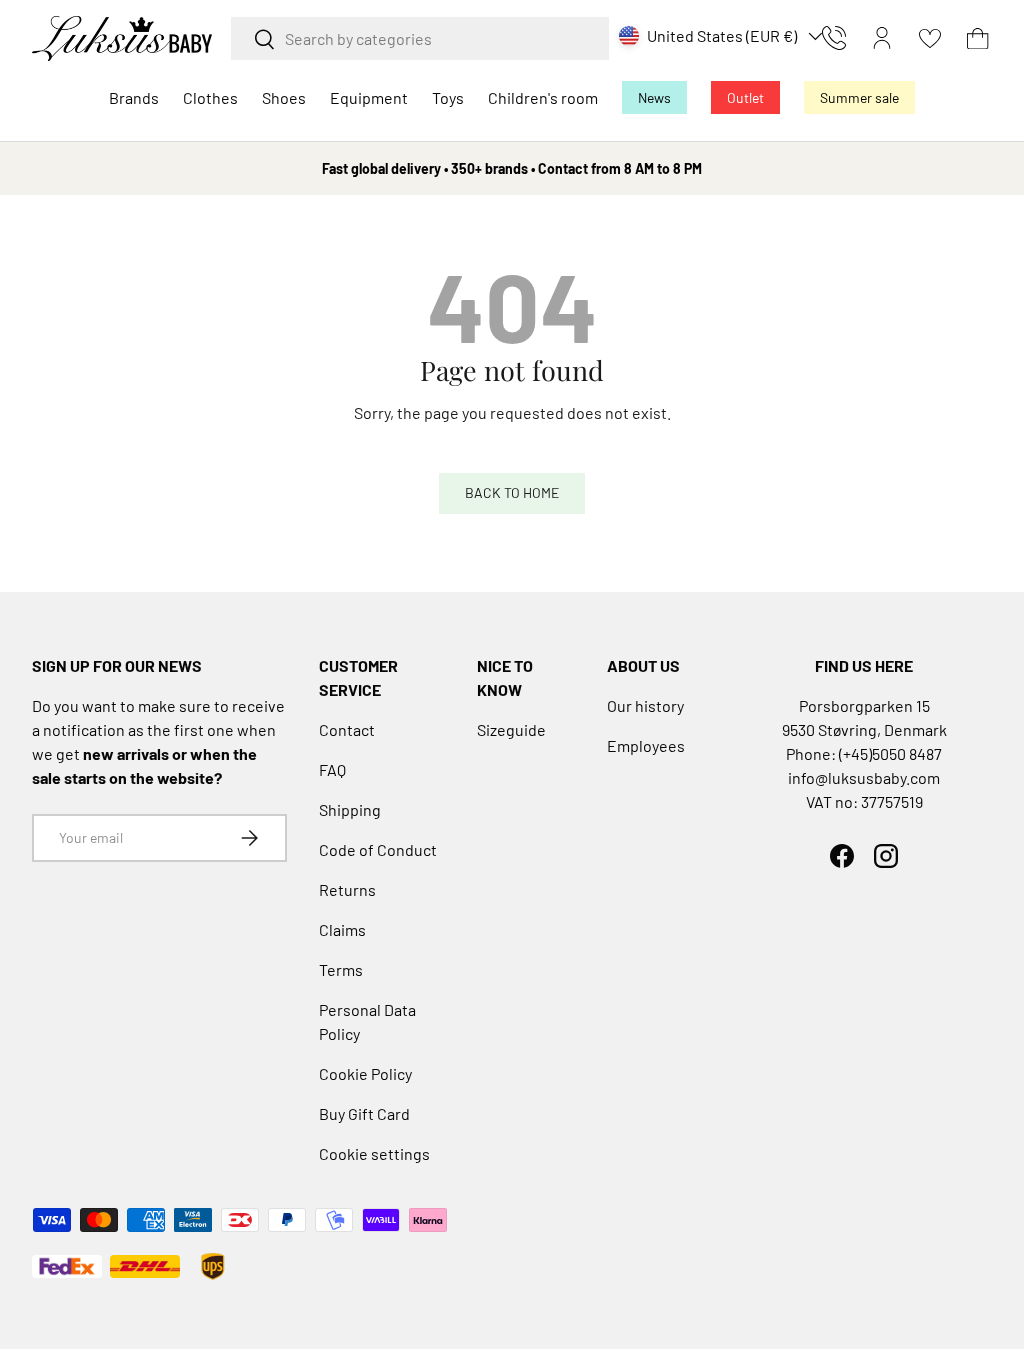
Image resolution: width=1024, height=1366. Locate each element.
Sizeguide (511, 729)
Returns (347, 889)
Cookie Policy (365, 1073)
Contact (347, 729)
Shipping (350, 809)
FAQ (332, 769)
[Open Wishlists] (930, 38)
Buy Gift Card (364, 1113)
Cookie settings (374, 1153)
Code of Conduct (378, 849)
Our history (645, 705)
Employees (646, 745)
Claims (342, 929)
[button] (978, 38)
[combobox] (420, 38)
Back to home (512, 492)
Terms (341, 969)
